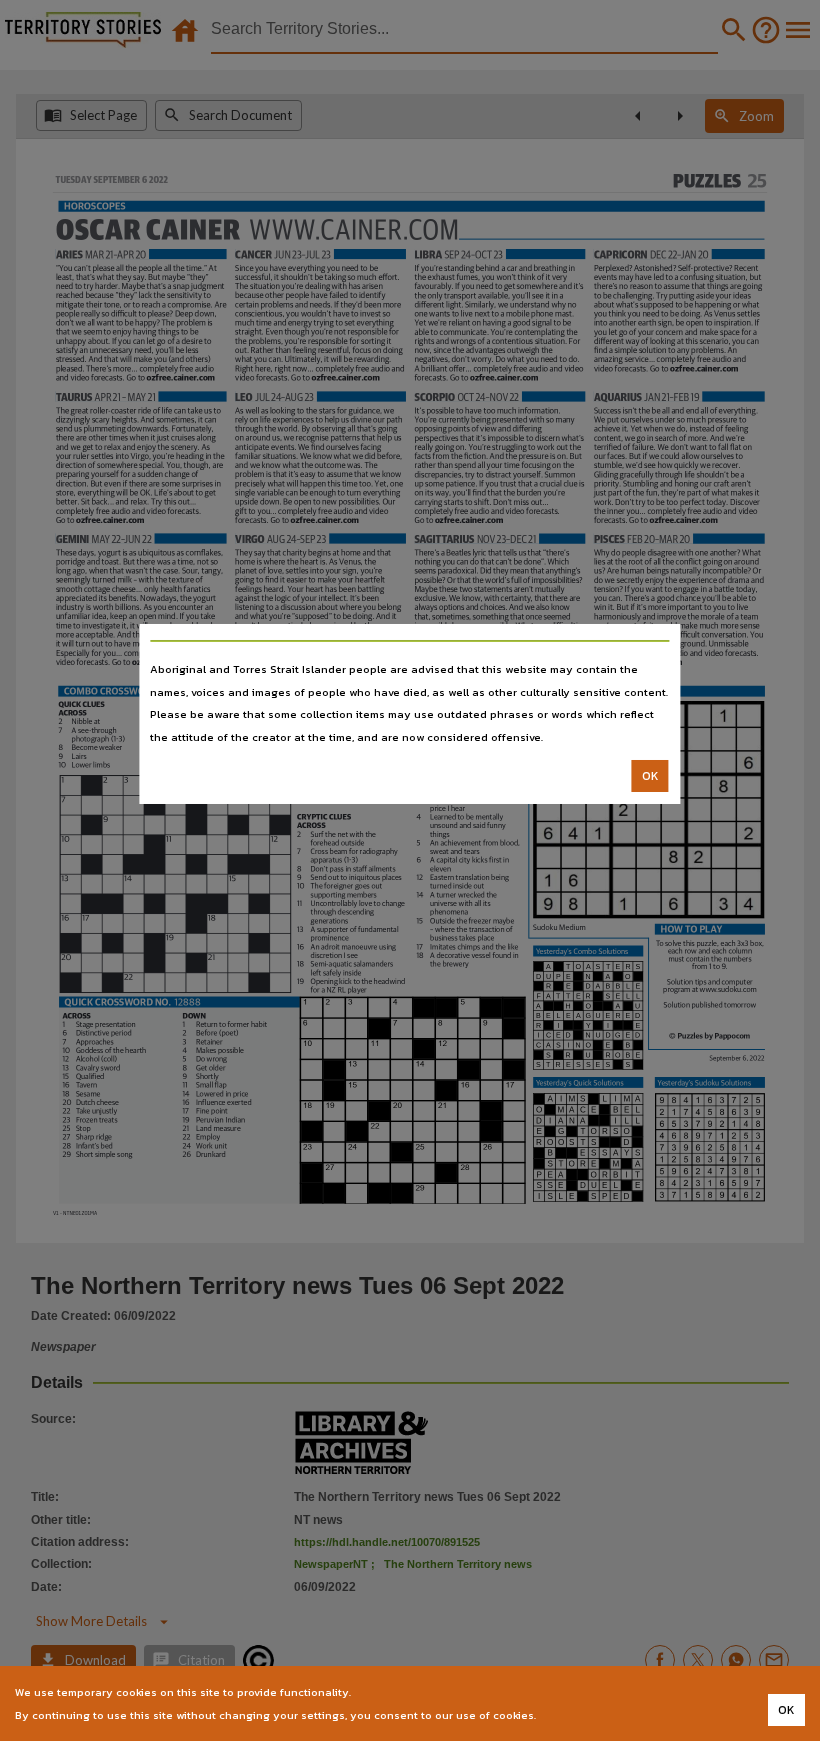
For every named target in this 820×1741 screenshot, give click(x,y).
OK (650, 776)
